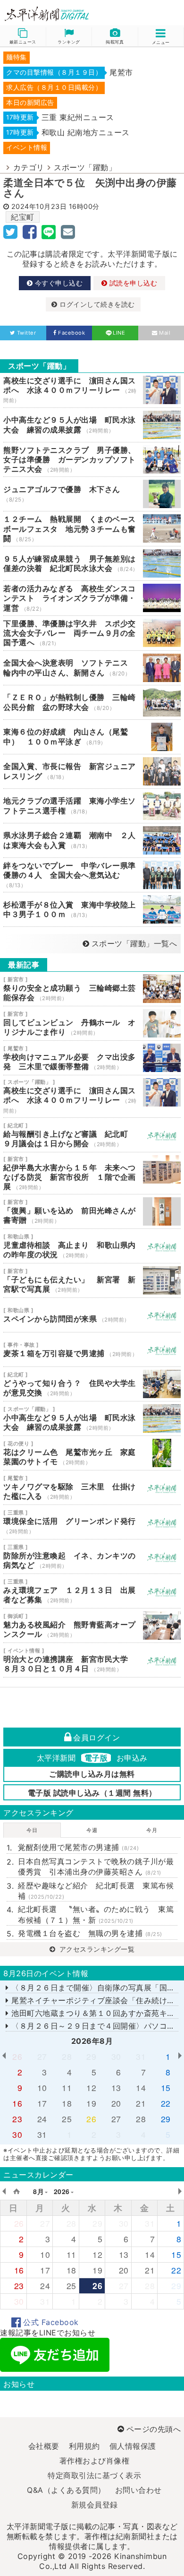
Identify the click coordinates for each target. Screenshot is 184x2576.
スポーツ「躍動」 (85, 167)
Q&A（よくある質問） (66, 2490)
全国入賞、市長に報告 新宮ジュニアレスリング (92, 771)
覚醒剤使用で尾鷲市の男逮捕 (78, 1847)
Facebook (71, 333)
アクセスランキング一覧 (96, 1949)
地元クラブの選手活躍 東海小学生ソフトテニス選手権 (92, 806)
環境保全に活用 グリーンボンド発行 (92, 1522)
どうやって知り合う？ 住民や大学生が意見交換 (92, 1384)
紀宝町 (23, 217)
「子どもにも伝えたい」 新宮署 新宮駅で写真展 (92, 1280)
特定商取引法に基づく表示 (94, 2475)
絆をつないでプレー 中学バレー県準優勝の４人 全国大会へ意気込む (92, 875)
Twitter (26, 333)
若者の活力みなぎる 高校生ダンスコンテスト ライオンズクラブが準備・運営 (92, 598)
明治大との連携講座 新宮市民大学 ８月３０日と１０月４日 (92, 1660)
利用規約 (84, 2446)
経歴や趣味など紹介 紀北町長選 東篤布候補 (96, 1891)
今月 (152, 1830)
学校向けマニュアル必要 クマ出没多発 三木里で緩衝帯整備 (92, 1058)
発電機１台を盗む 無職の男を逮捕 (90, 1933)
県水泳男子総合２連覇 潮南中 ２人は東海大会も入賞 (92, 840)
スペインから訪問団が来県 (92, 1315)
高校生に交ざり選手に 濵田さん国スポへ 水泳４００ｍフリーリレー (92, 390)
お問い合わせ (138, 2490)
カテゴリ (29, 167)
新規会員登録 (95, 2505)
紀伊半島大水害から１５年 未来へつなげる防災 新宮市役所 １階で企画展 (92, 1173)
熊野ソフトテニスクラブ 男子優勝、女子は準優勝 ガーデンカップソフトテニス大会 (92, 460)
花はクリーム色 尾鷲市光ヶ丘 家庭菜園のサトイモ (92, 1453)
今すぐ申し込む (58, 283)
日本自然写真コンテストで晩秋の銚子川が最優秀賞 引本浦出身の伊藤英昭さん (96, 1867)
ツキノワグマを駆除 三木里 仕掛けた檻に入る (92, 1487)
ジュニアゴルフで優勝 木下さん (92, 494)
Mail (165, 333)
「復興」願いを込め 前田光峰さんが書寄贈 (92, 1211)
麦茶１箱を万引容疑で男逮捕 (92, 1349)
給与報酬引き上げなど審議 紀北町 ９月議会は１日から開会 (92, 1135)
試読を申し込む (132, 283)
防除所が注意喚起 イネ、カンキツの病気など (92, 1556)
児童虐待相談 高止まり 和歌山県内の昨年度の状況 (92, 1246)
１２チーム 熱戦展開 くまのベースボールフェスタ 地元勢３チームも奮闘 (92, 529)
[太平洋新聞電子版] (46, 14)
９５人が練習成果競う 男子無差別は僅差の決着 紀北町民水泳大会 (92, 563)
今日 (32, 1830)
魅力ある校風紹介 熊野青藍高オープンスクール (92, 1625)
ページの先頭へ (154, 2429)
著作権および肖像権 (95, 2461)
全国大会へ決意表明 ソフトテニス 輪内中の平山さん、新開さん (92, 668)
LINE (119, 333)
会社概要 (44, 2446)
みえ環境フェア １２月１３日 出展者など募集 (92, 1591)
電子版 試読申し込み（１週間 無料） (92, 1793)
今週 (92, 1830)
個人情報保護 (133, 2446)
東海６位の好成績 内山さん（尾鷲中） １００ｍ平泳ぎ (92, 737)
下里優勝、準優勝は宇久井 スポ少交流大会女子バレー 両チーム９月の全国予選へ (92, 633)
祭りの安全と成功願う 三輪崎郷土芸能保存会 (92, 989)
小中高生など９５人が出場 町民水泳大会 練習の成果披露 (92, 425)
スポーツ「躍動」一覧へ (134, 943)
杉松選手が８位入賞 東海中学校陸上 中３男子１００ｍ (92, 909)
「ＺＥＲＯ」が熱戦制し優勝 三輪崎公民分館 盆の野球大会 (92, 702)
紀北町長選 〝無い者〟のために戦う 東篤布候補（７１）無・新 (96, 1914)
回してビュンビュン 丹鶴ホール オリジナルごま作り (92, 1023)
